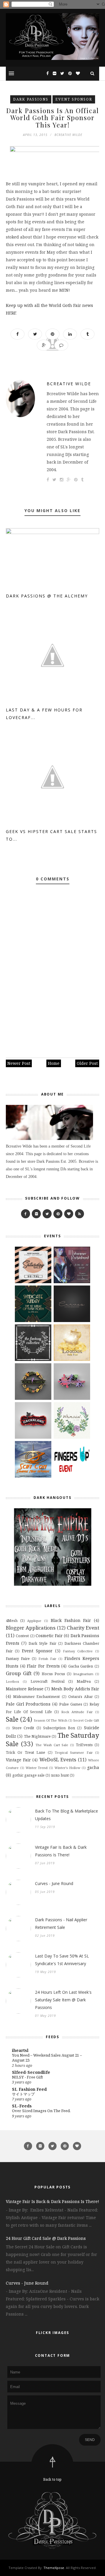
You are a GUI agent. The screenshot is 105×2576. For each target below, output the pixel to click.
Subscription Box (59, 1728)
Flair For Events (43, 1666)
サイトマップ (23, 2094)
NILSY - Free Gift (27, 2077)
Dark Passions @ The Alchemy (47, 596)
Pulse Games (71, 1704)
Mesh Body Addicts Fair (75, 1689)
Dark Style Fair (42, 1643)
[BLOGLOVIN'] (69, 1214)
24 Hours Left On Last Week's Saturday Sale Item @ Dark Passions (63, 2000)
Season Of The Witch (50, 1720)
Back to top (52, 2479)
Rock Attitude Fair (77, 1712)
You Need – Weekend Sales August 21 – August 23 (47, 2058)
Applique (34, 1621)
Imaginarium (83, 1674)
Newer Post (19, 1063)
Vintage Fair (18, 1760)
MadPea (84, 1681)
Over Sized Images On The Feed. (41, 2111)
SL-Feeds (22, 2106)
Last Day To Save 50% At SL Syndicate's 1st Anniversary (62, 1960)
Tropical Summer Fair (74, 1752)
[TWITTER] (47, 1214)
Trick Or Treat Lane (26, 1752)
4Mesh (12, 1621)
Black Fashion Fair (71, 1620)
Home (54, 1063)
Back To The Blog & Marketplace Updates (66, 1815)
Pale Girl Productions (28, 1704)
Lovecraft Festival (48, 1681)
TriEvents (84, 1745)
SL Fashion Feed (29, 2089)
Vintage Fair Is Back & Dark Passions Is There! (61, 1851)
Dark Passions (31, 99)
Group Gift (19, 1673)
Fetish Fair (47, 1659)
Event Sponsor (74, 99)
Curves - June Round (54, 1883)
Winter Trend (37, 1768)
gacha (93, 1767)
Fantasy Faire (18, 1659)
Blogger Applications (31, 1628)
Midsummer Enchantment (36, 1697)
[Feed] (79, 1214)
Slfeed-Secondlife (31, 2072)
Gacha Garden (81, 1666)
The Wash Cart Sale (52, 1745)
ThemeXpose (54, 2568)
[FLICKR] (36, 1214)
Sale (12, 1719)
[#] (58, 1214)
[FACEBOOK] (26, 1214)
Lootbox (12, 1681)
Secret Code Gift (86, 1720)
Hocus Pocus (53, 1674)
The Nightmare (37, 1736)
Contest (22, 1636)
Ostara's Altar (80, 1697)
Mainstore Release (25, 1689)
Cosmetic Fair (49, 1636)
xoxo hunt (60, 1775)
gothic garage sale (28, 1775)
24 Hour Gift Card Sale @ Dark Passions (46, 2238)
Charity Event (83, 1628)
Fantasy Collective (78, 1651)
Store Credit (23, 1728)
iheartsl (20, 2050)
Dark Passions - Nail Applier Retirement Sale (61, 1923)
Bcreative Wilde (69, 384)
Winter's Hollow (68, 1768)
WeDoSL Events (58, 1759)
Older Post (87, 1063)
